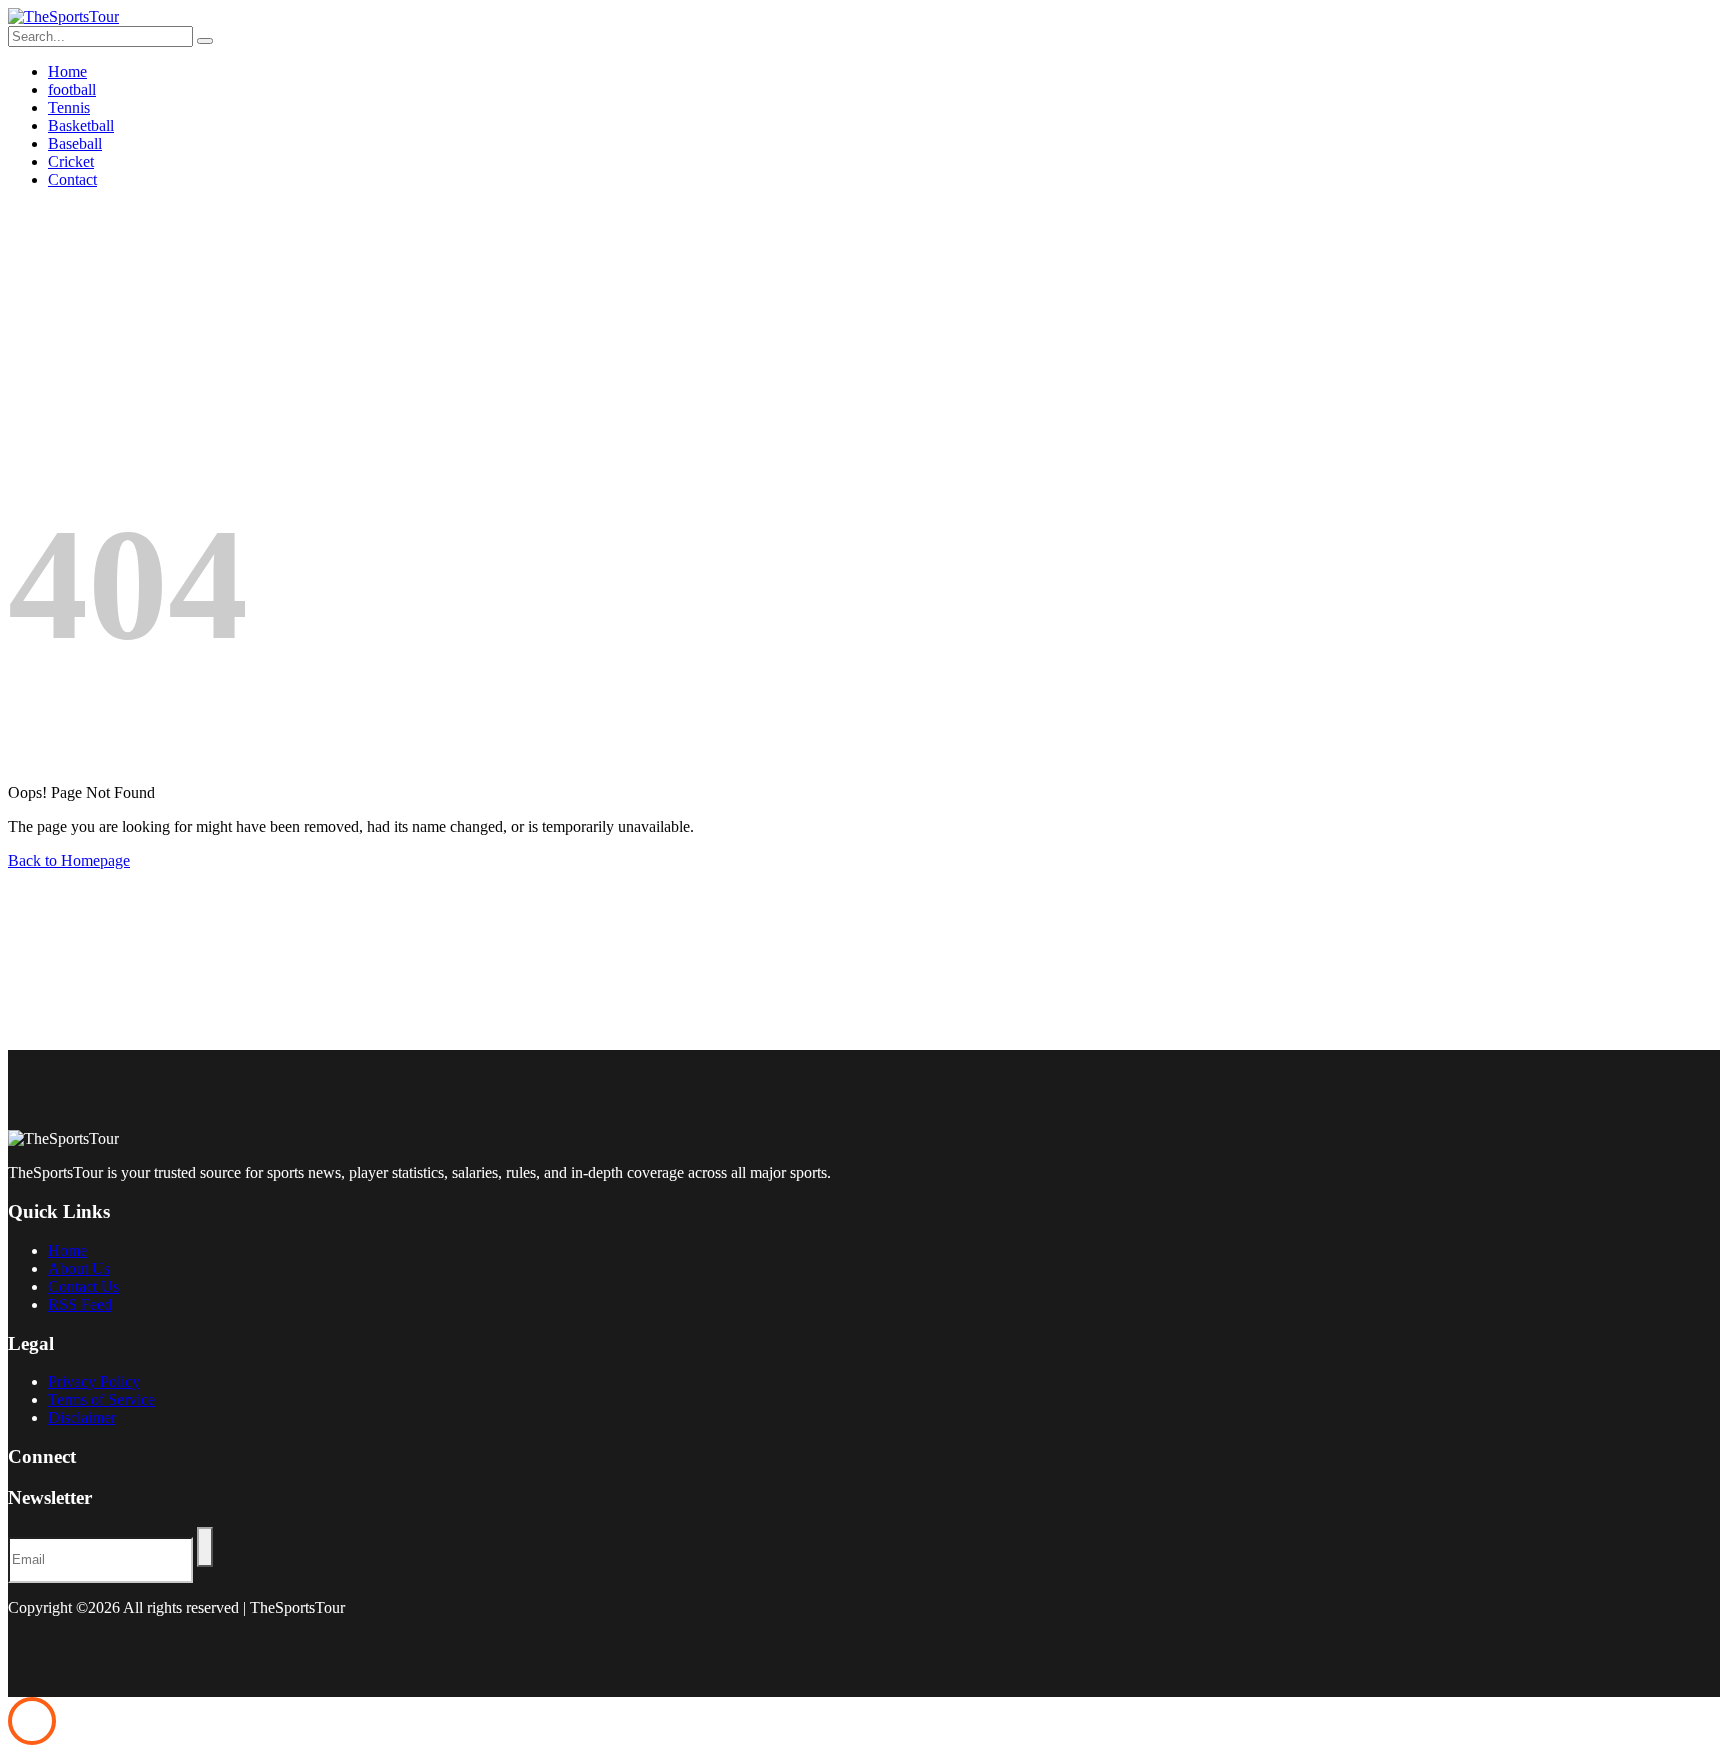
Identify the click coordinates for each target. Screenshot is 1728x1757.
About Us (79, 1268)
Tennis (69, 107)
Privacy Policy (94, 1381)
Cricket (71, 161)
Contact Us (83, 1286)
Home (67, 71)
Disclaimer (82, 1417)
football (72, 89)
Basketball (81, 125)
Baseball (75, 143)
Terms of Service (101, 1399)
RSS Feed (80, 1304)
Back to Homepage (69, 860)
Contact (72, 179)
